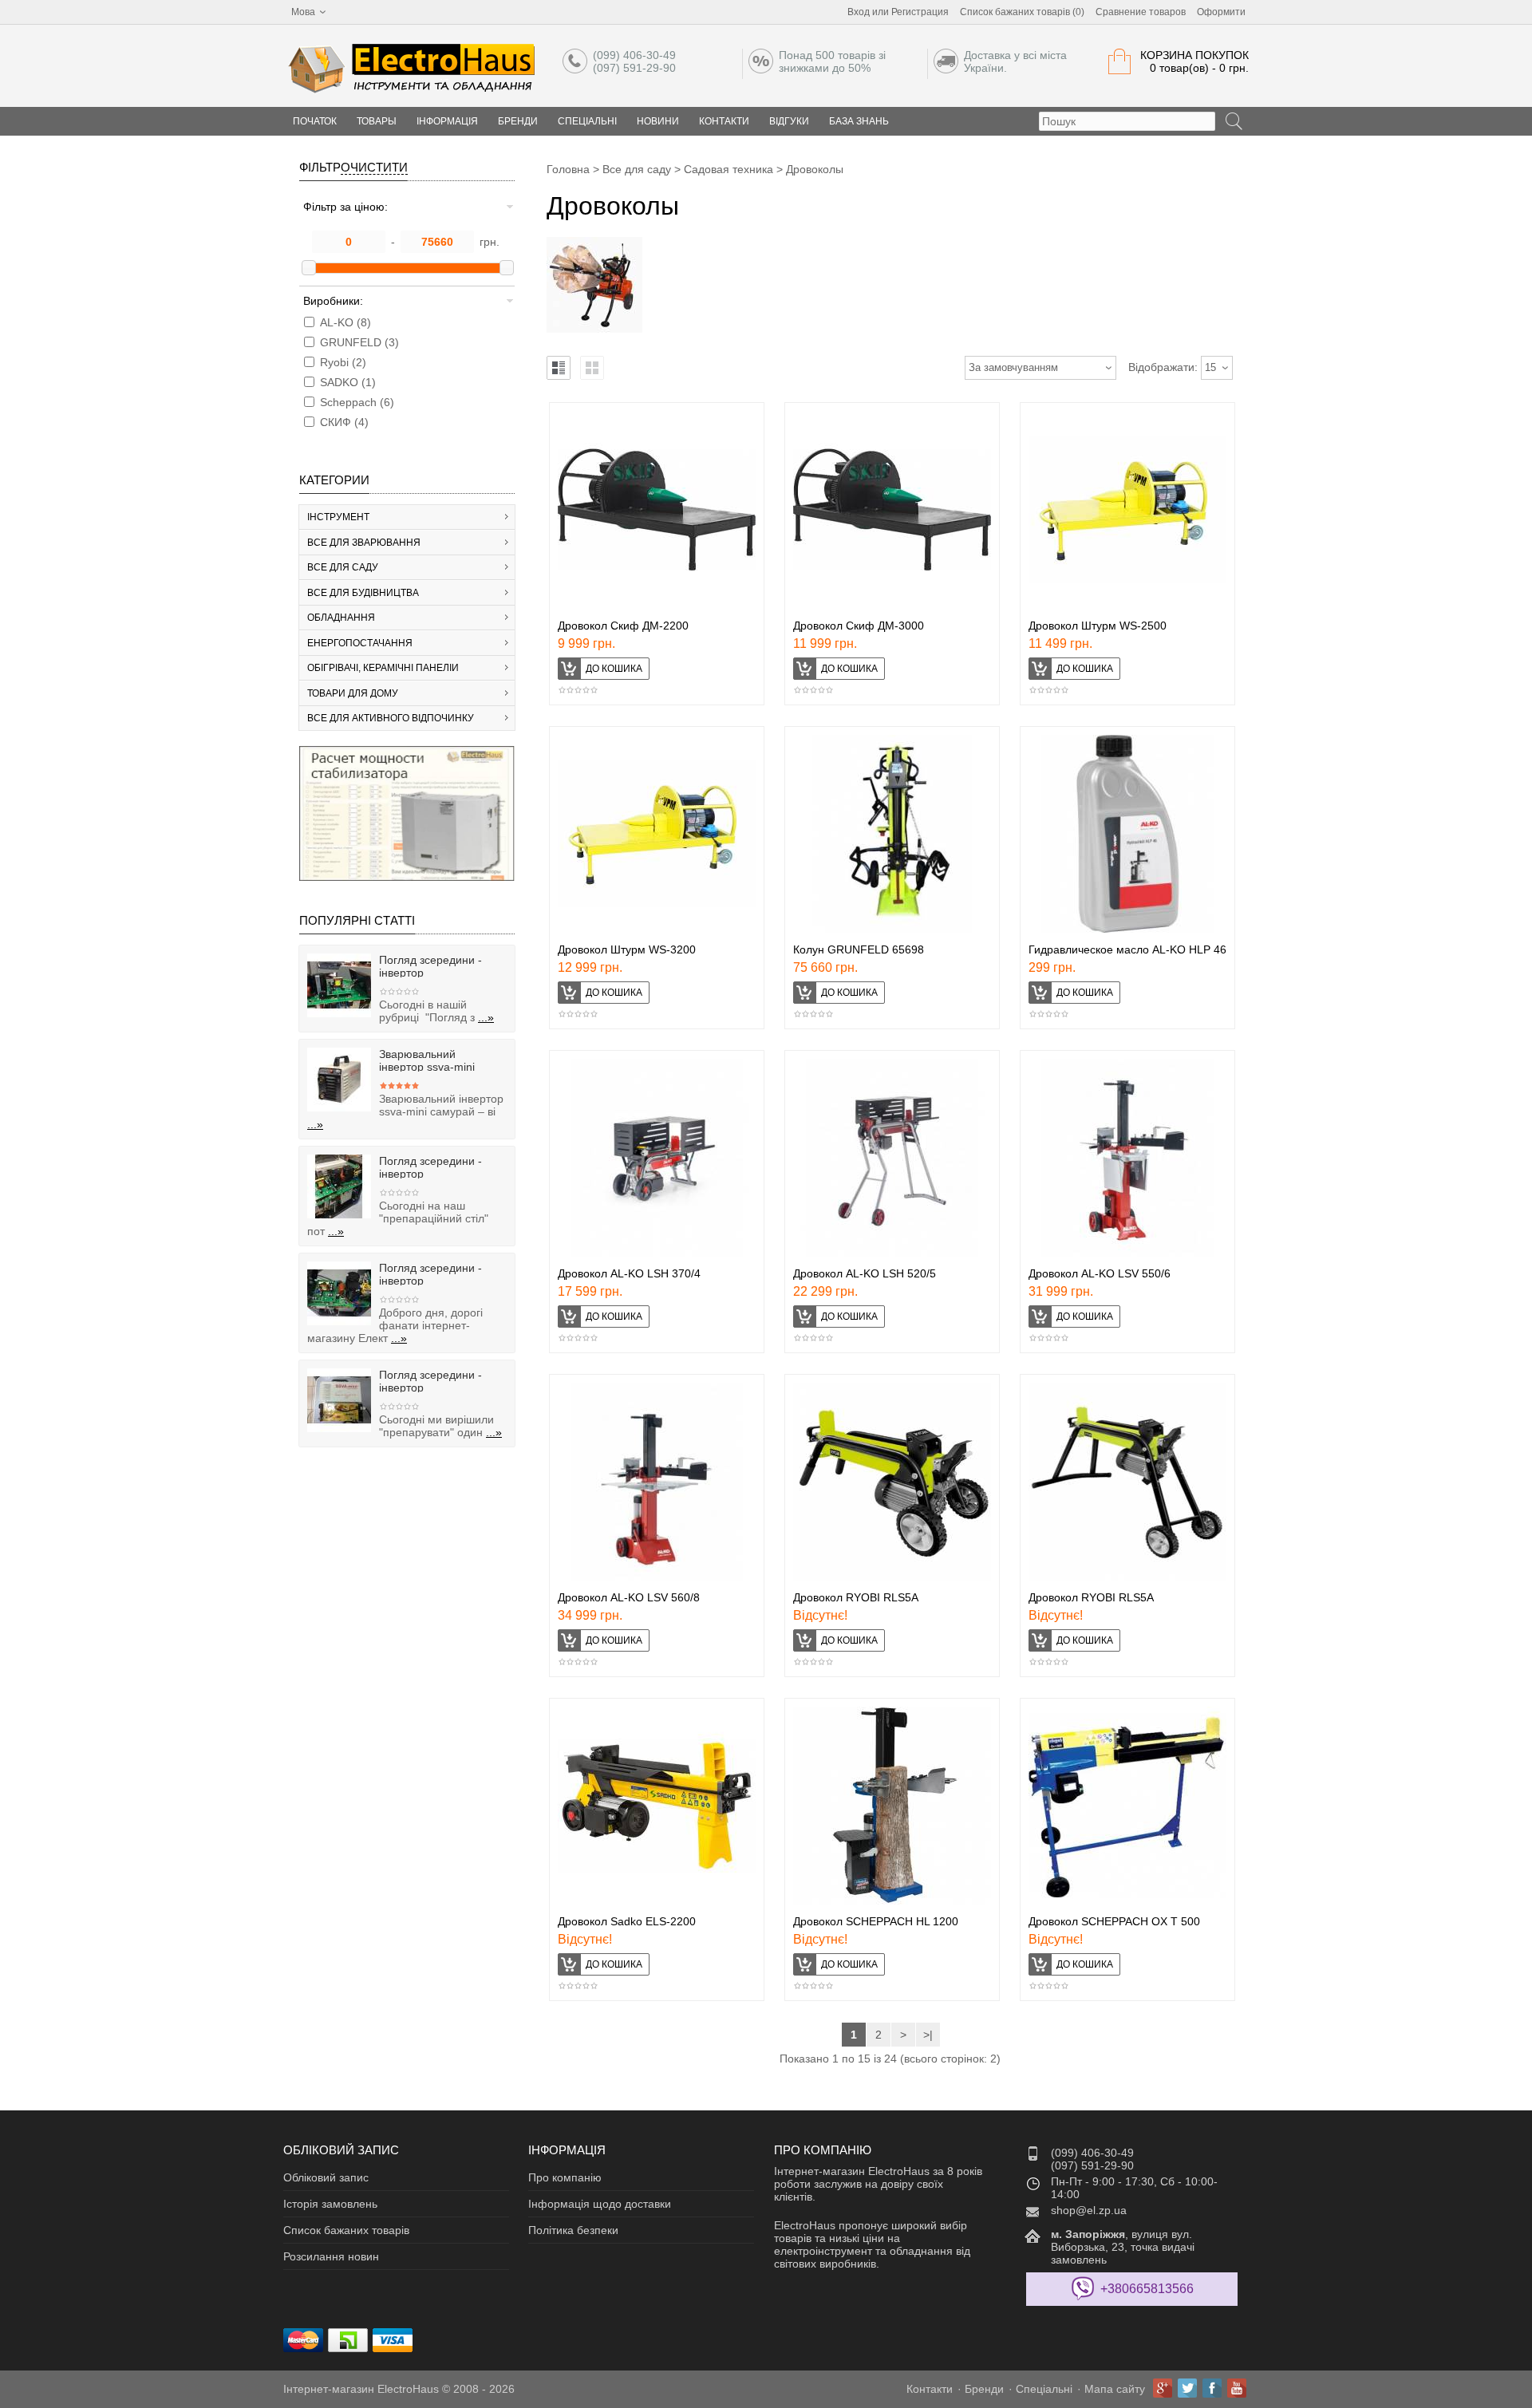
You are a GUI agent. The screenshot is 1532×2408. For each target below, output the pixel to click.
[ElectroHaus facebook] (1212, 2388)
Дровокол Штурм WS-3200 (627, 949)
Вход (859, 12)
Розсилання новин (331, 2256)
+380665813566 (1147, 2289)
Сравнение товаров (1141, 12)
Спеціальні (587, 121)
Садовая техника (728, 169)
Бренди (518, 121)
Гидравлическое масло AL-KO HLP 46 (1127, 949)
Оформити (1221, 12)
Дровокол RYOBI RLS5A (856, 1597)
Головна (568, 169)
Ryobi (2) (343, 362)
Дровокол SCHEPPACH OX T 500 (1114, 1921)
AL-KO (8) (345, 322)
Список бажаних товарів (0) (1022, 12)
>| (928, 2035)
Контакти (724, 121)
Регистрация (920, 12)
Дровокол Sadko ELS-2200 (627, 1921)
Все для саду (637, 169)
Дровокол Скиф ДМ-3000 (859, 626)
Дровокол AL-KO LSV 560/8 (629, 1597)
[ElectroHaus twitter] (1187, 2388)
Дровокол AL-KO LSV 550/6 (1100, 1273)
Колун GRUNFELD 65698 (859, 949)
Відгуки (789, 121)
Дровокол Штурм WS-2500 (1098, 626)
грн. (490, 242)
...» (486, 1017)
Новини (658, 121)
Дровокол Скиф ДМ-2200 (623, 626)
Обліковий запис (326, 2177)
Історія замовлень (330, 2204)
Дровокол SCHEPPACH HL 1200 (876, 1921)
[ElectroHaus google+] (1163, 2388)
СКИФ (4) (344, 422)
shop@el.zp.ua (1089, 2210)
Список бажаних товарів (346, 2230)
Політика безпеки (573, 2230)
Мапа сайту (1115, 2389)
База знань (859, 121)
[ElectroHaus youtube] (1237, 2388)
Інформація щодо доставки (600, 2204)
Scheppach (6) (357, 402)
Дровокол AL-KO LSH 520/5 (865, 1273)
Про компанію (565, 2177)
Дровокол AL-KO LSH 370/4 (629, 1273)
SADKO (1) (348, 382)
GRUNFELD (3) (359, 342)
